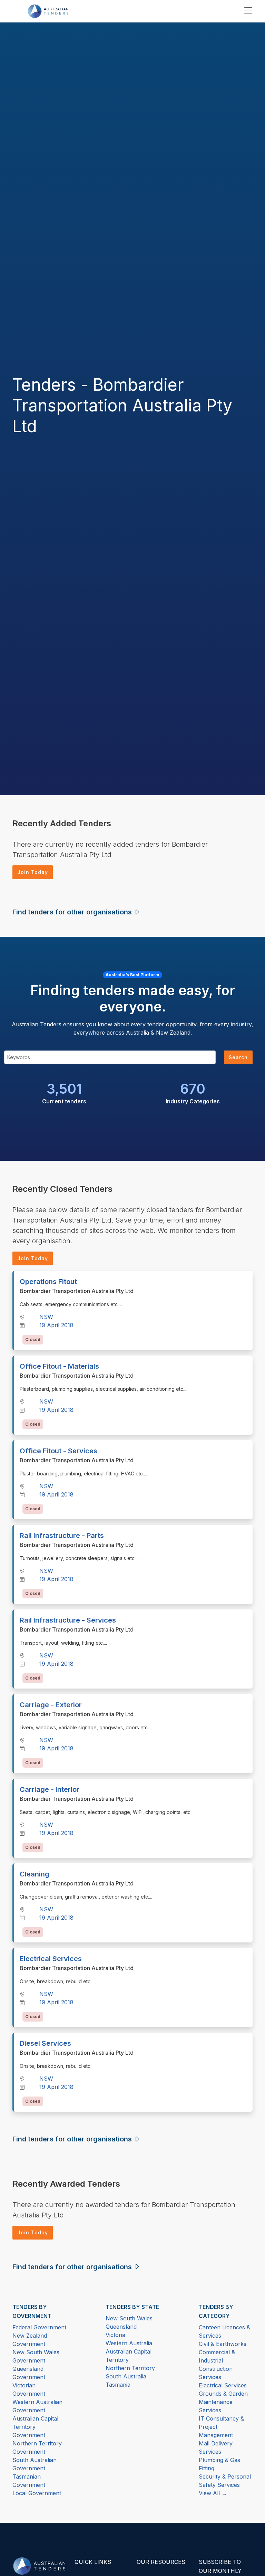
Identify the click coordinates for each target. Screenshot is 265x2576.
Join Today (33, 872)
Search (238, 1057)
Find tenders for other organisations (73, 912)
